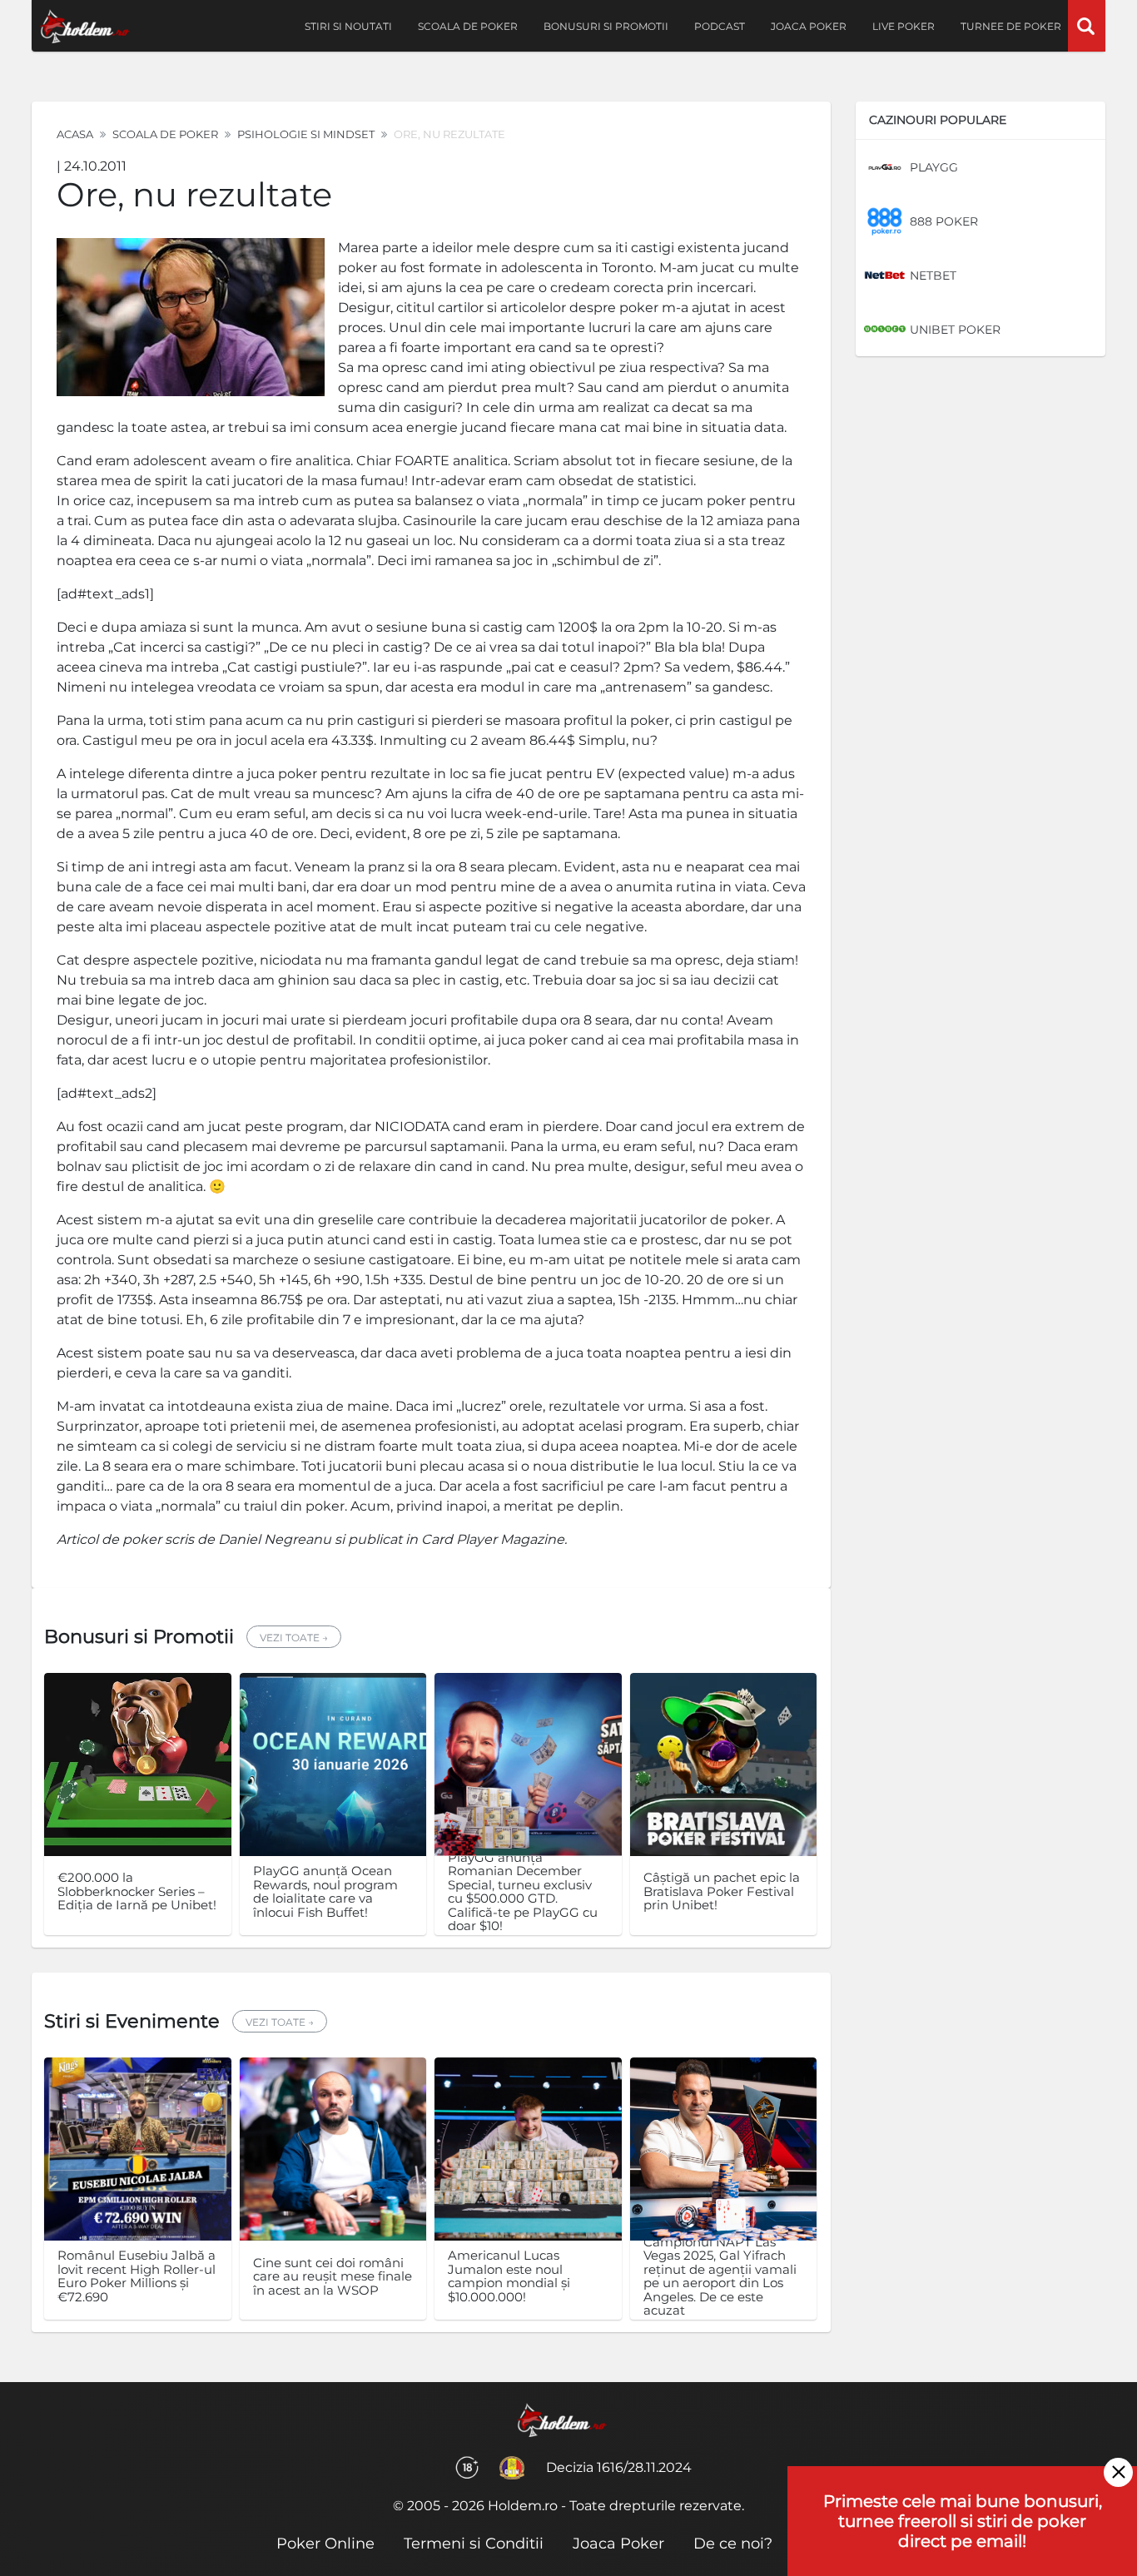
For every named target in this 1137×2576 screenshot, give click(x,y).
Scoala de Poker (468, 26)
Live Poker (904, 26)
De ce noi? (733, 2544)
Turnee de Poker (1011, 26)
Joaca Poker (809, 26)
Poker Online (325, 2544)
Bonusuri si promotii (606, 26)
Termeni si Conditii (474, 2544)
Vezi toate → (294, 1638)
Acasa (75, 134)
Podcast (720, 26)
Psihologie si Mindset (306, 134)
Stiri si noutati (348, 26)
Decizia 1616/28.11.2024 (619, 2467)
